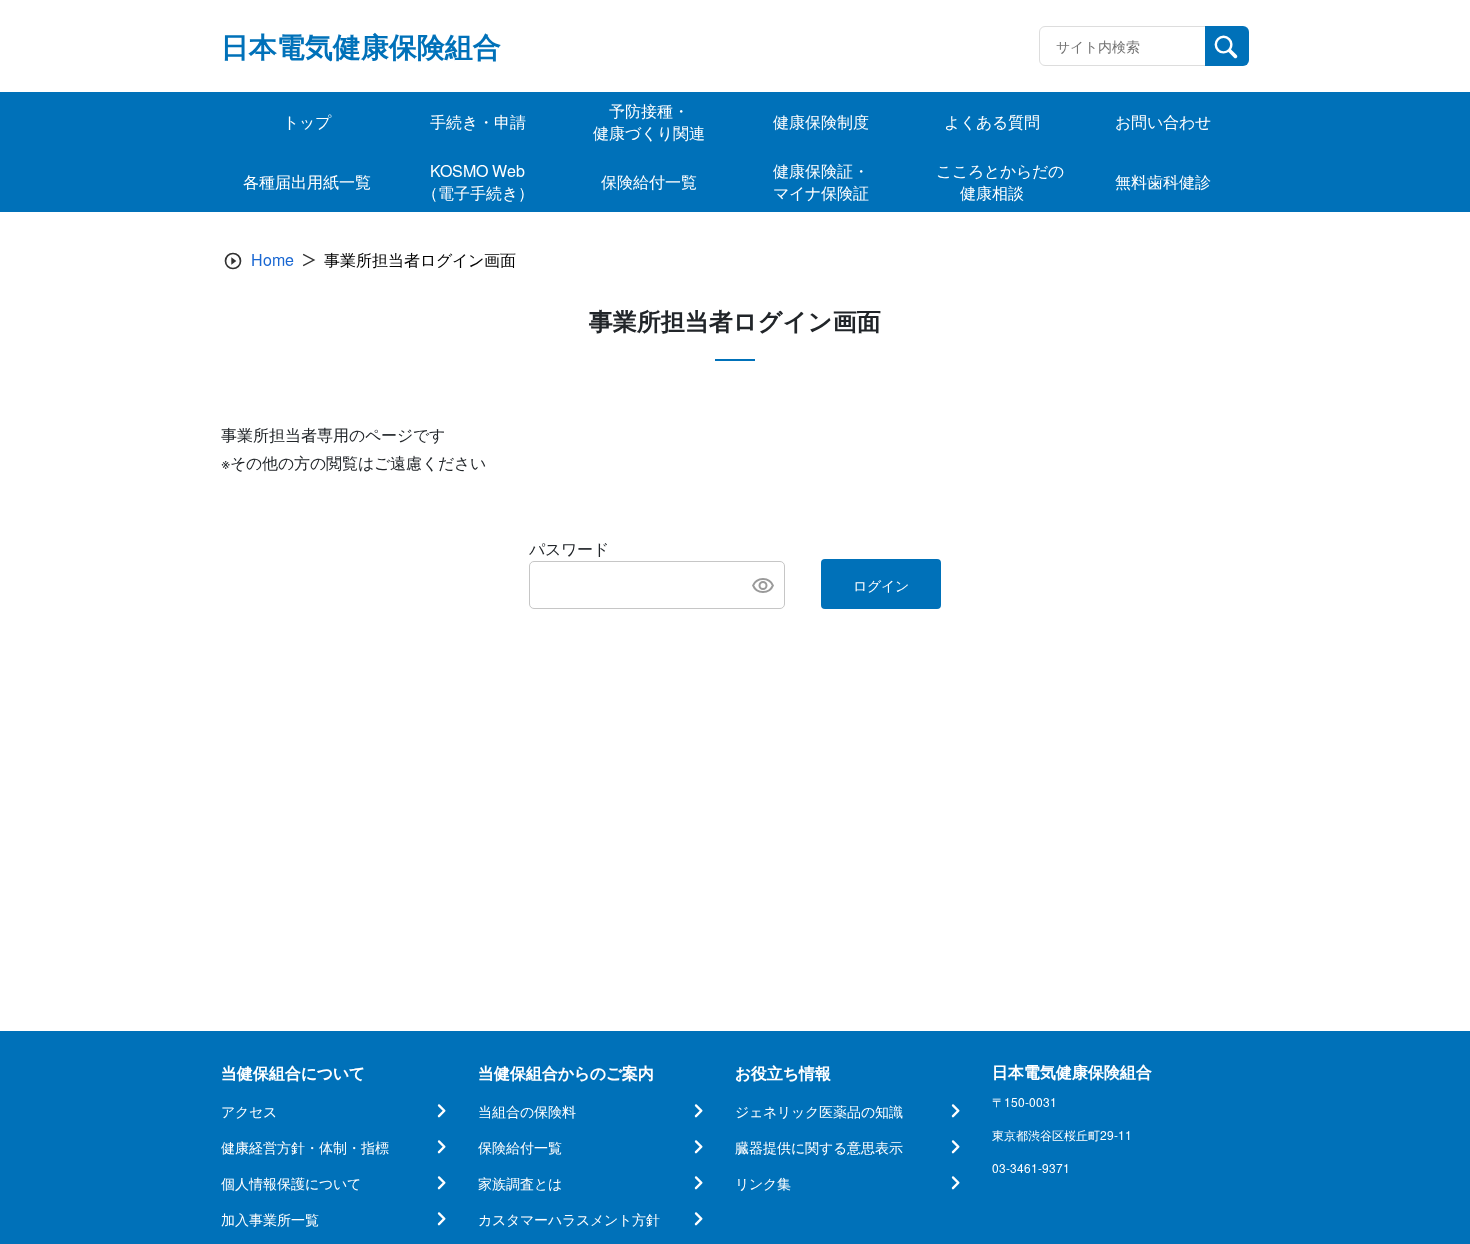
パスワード (569, 548)
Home (272, 259)
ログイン (881, 585)
